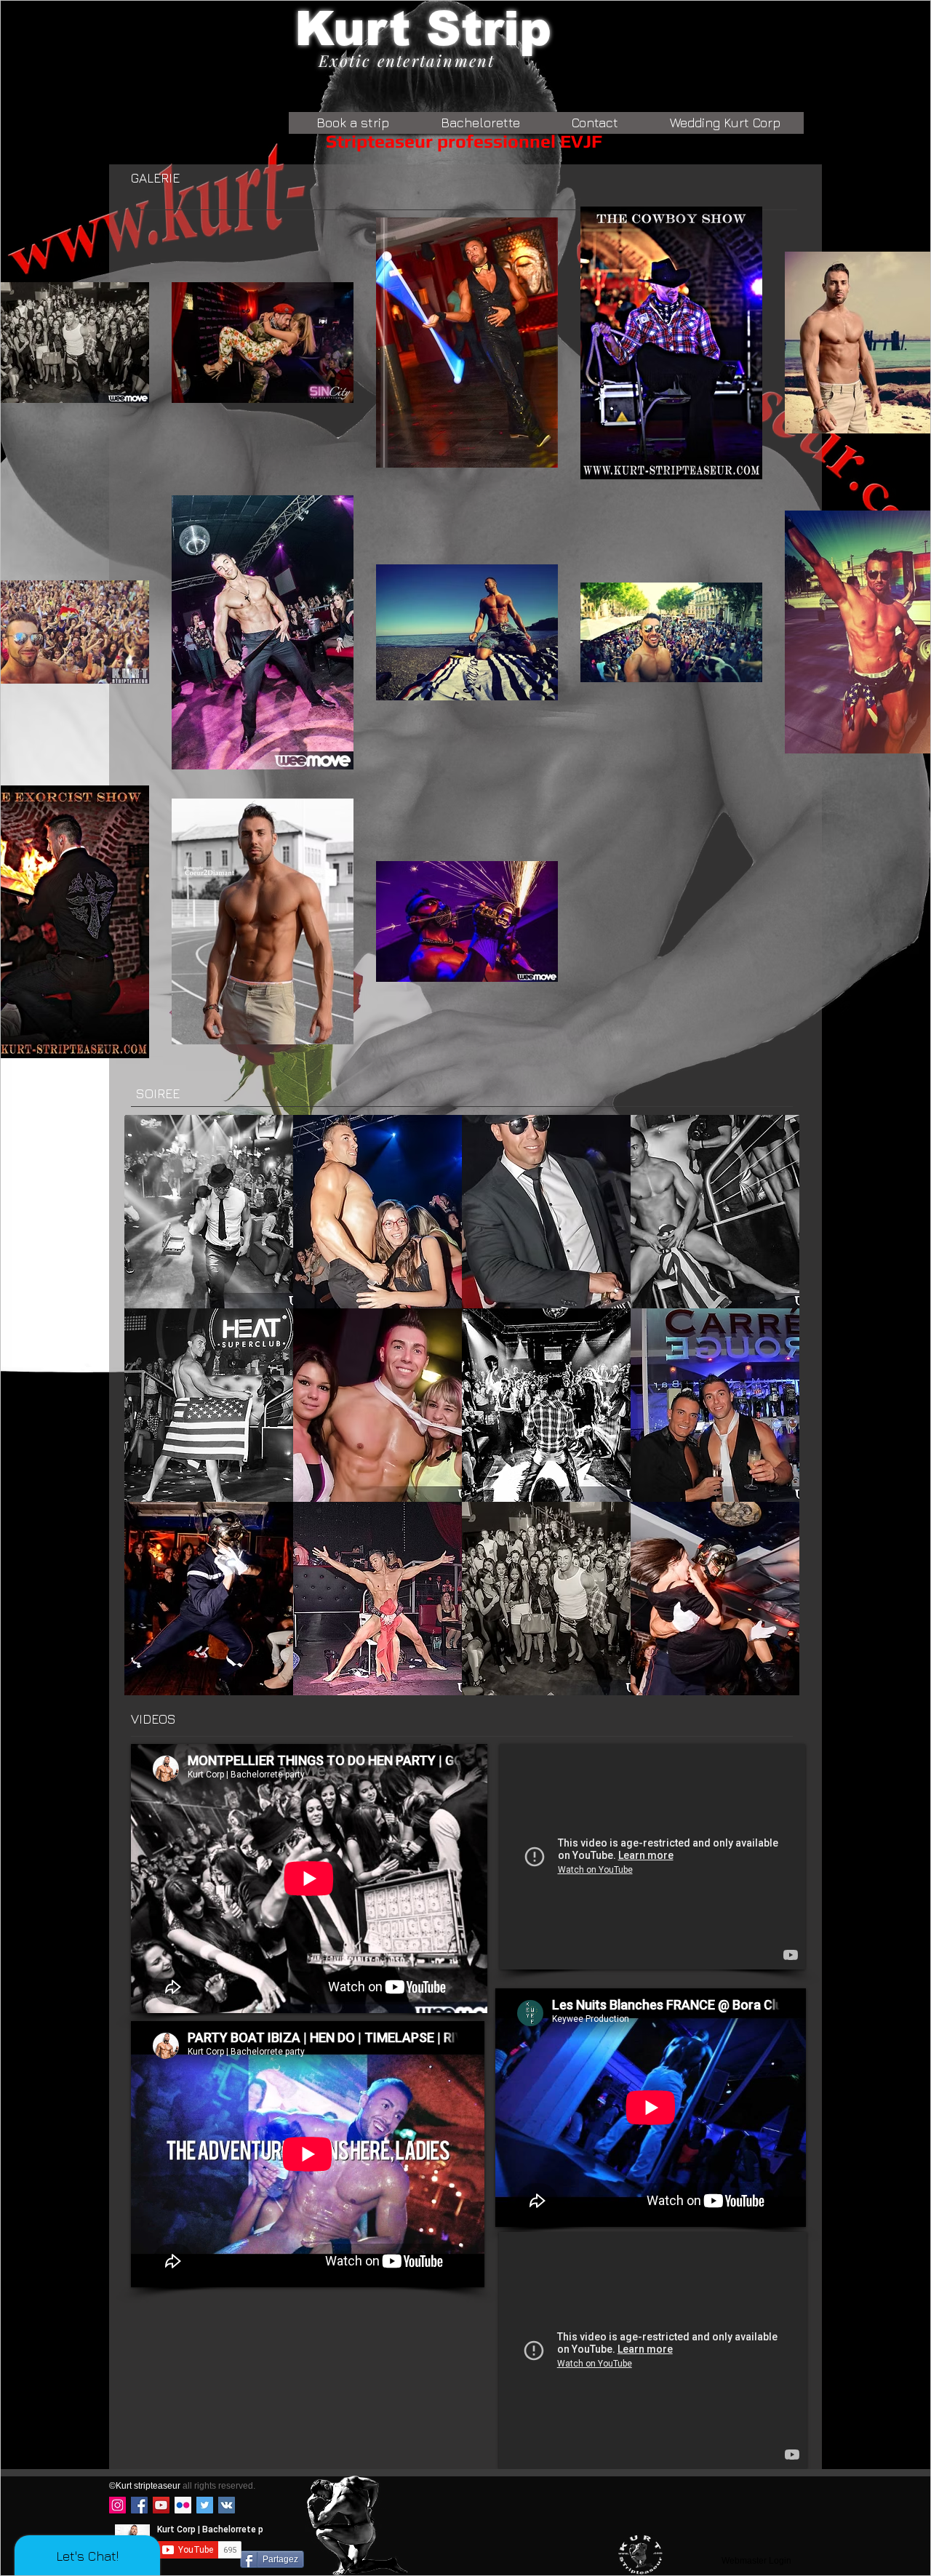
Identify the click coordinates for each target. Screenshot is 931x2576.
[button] (891, 41)
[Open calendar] (531, 268)
